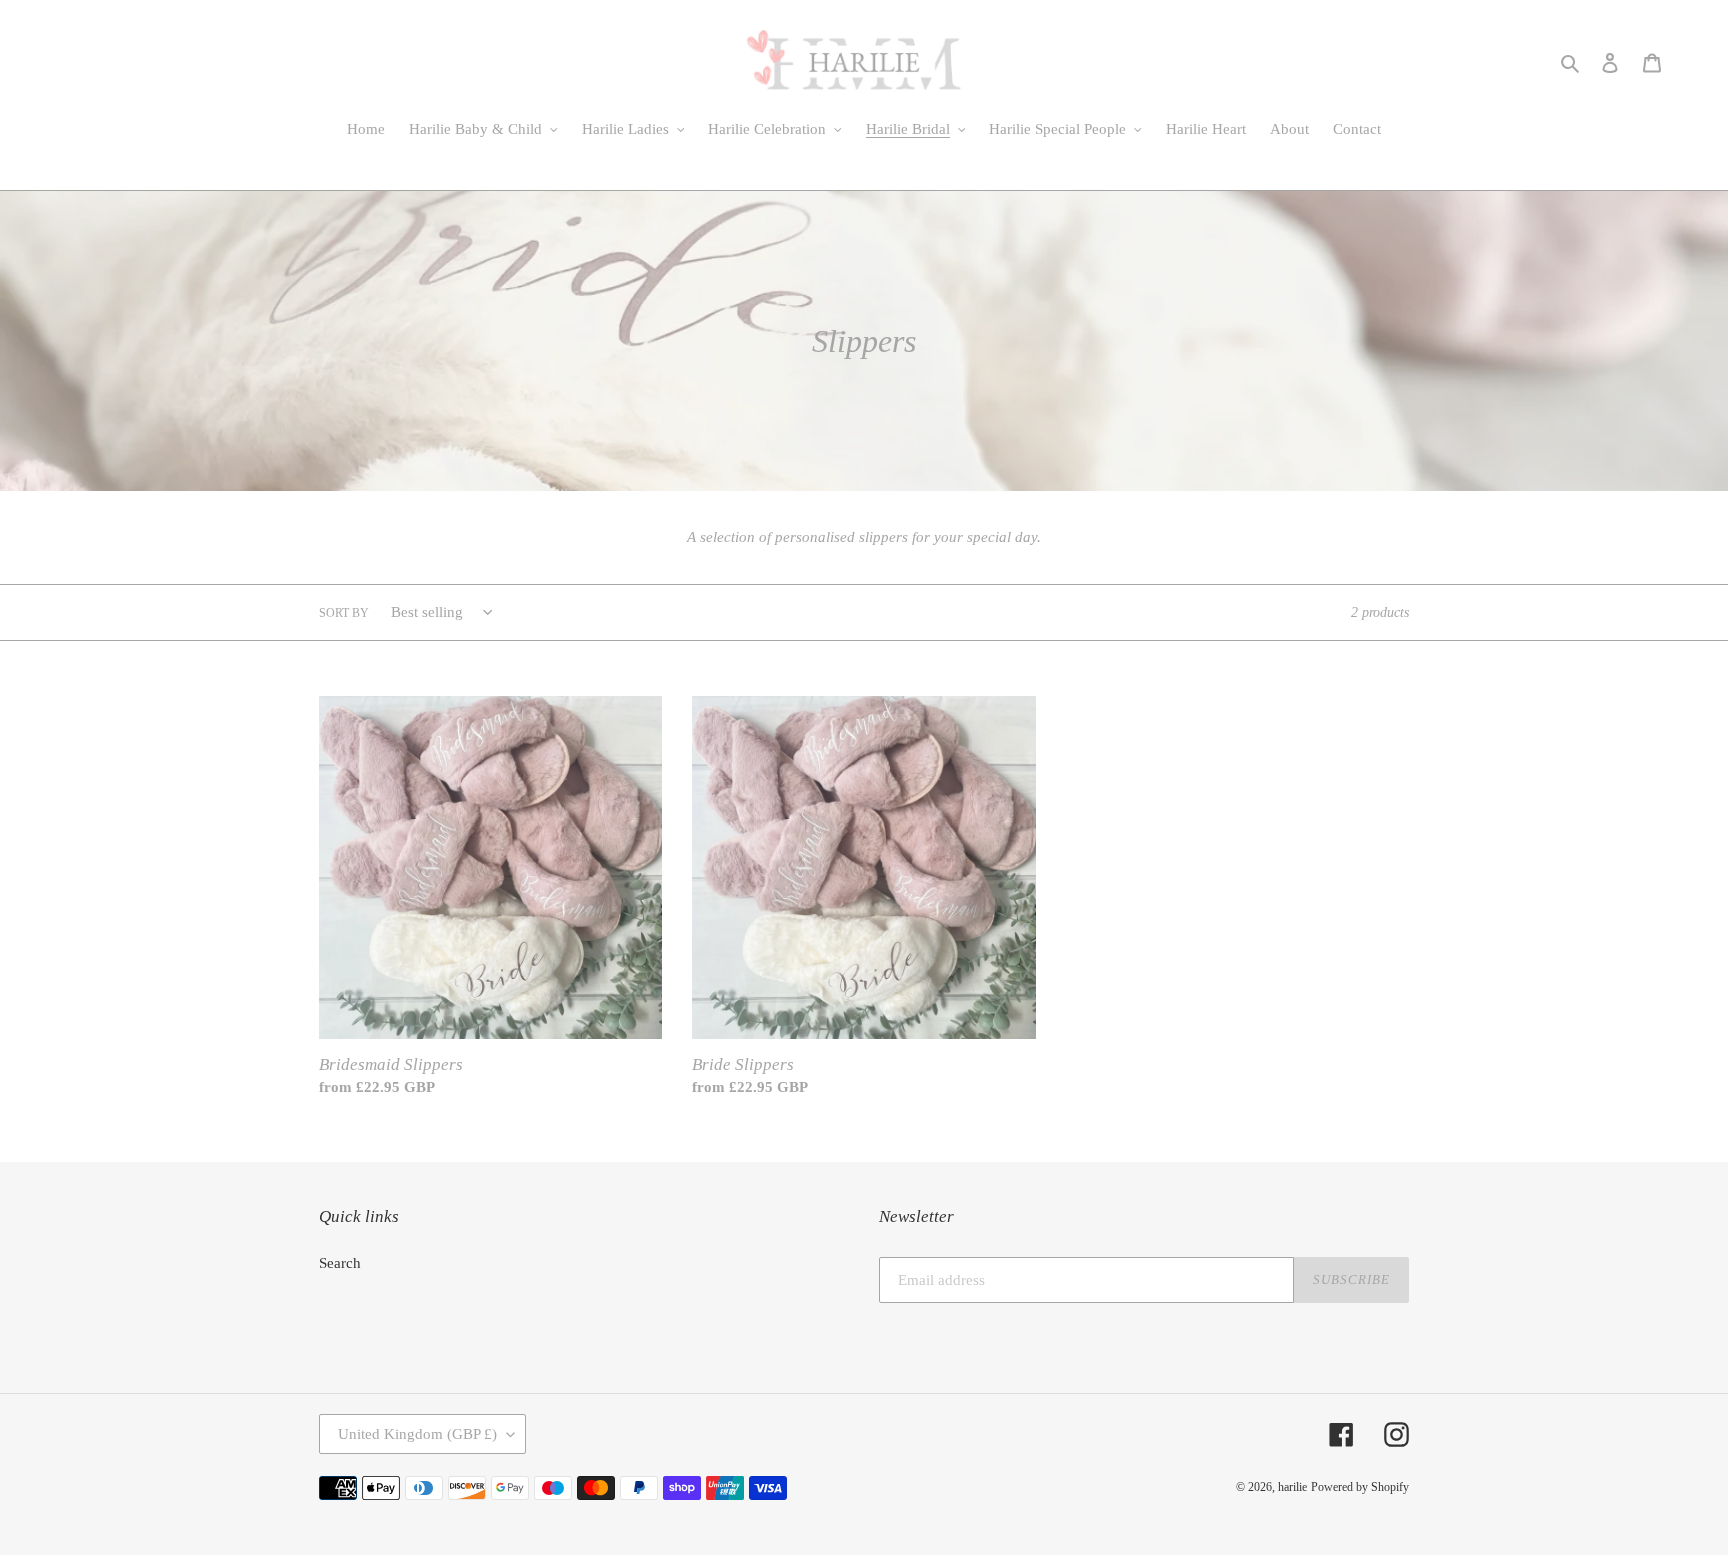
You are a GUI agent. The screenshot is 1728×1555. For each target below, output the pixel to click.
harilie (1292, 1487)
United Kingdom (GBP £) (417, 1434)
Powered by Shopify (1360, 1487)
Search (340, 1263)
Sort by (344, 613)
